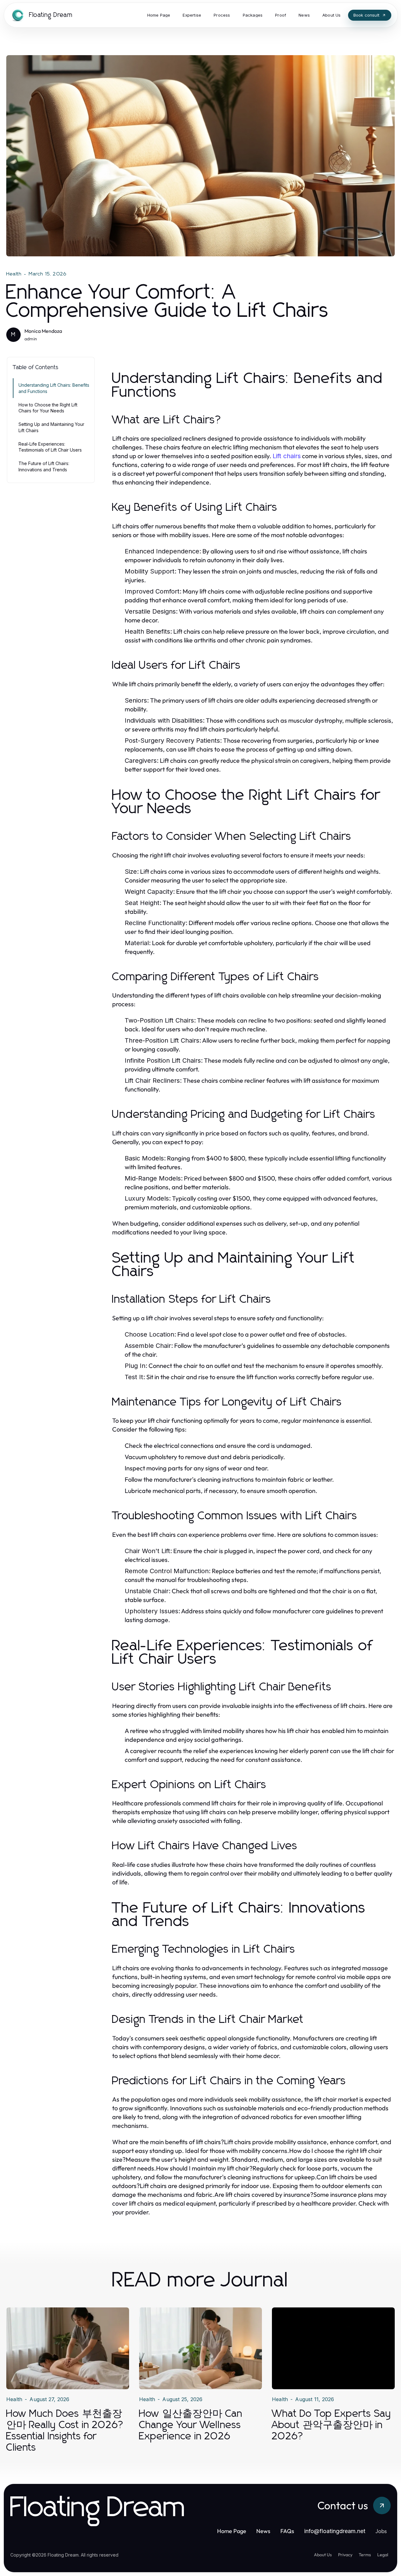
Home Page (232, 2531)
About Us (323, 2555)
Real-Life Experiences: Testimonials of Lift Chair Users (50, 447)
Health (14, 274)
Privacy (345, 2555)
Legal (383, 2555)
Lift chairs (287, 456)
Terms (365, 2555)
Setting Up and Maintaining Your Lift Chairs (51, 427)
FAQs (287, 2531)
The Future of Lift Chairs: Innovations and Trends (44, 466)
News (263, 2531)
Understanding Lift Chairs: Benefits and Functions (54, 388)
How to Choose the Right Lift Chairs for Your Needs (48, 408)
